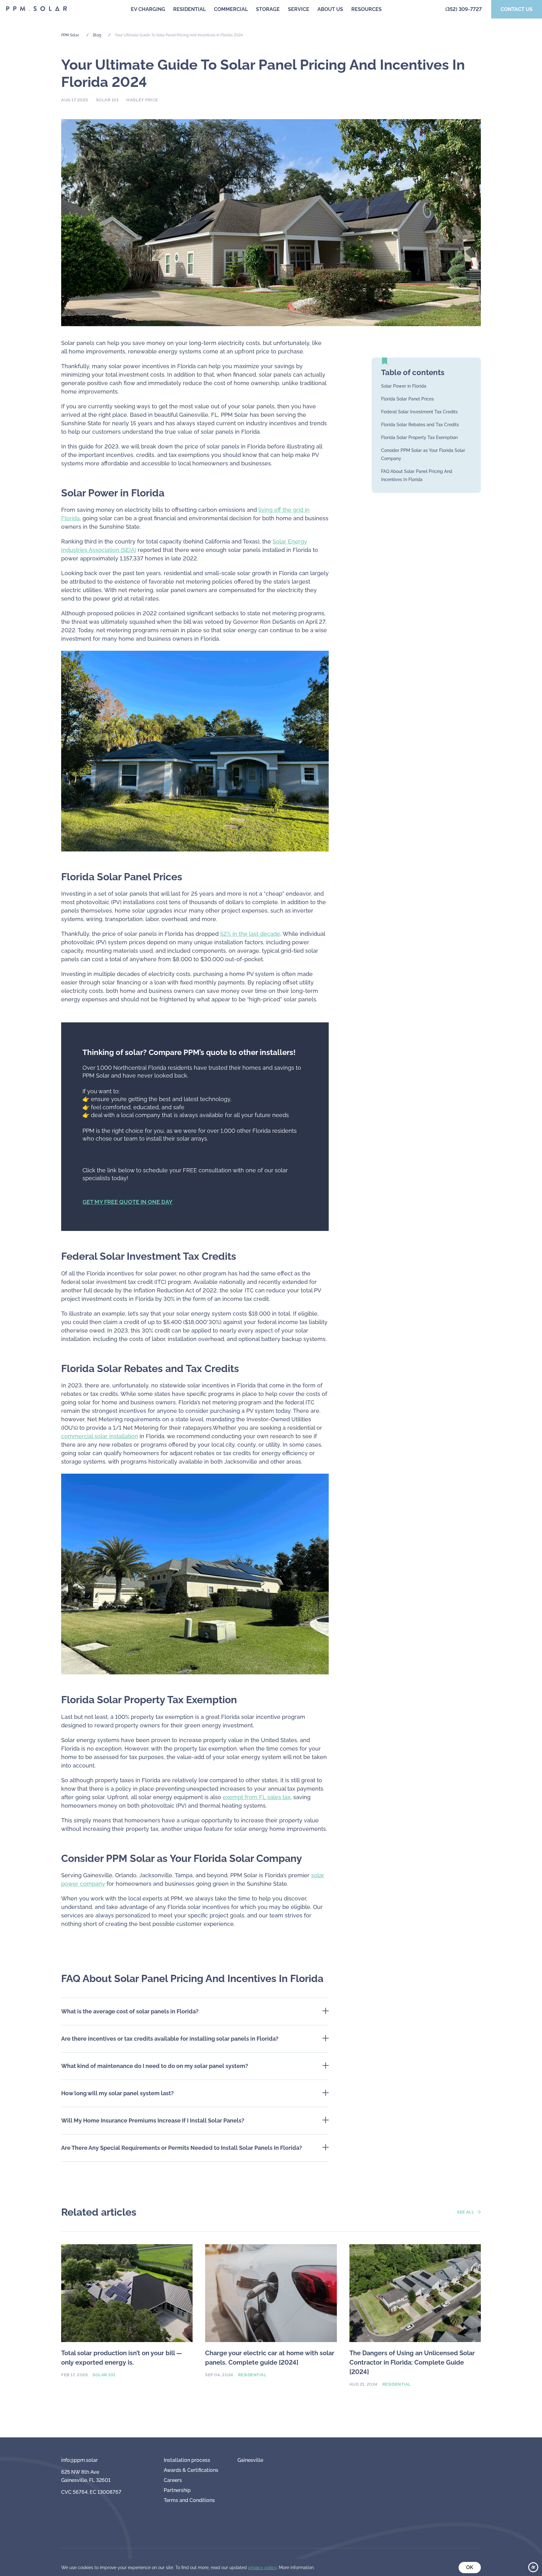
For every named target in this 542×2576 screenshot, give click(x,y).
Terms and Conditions (189, 2500)
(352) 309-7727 (464, 9)
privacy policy (262, 2568)
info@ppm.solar (80, 2460)
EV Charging (148, 9)
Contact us (517, 9)
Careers (173, 2480)
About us (330, 9)
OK (470, 2567)
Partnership (177, 2490)
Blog (97, 35)
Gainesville (250, 2460)
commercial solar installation (100, 1436)
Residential (189, 9)
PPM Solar (70, 35)
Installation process (187, 2460)
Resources (367, 9)
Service (299, 9)
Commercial (231, 9)
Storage (268, 9)
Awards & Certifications (191, 2470)
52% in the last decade (250, 934)
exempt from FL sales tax (257, 1797)
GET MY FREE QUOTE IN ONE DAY (128, 1202)
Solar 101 (107, 100)
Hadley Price (142, 100)
